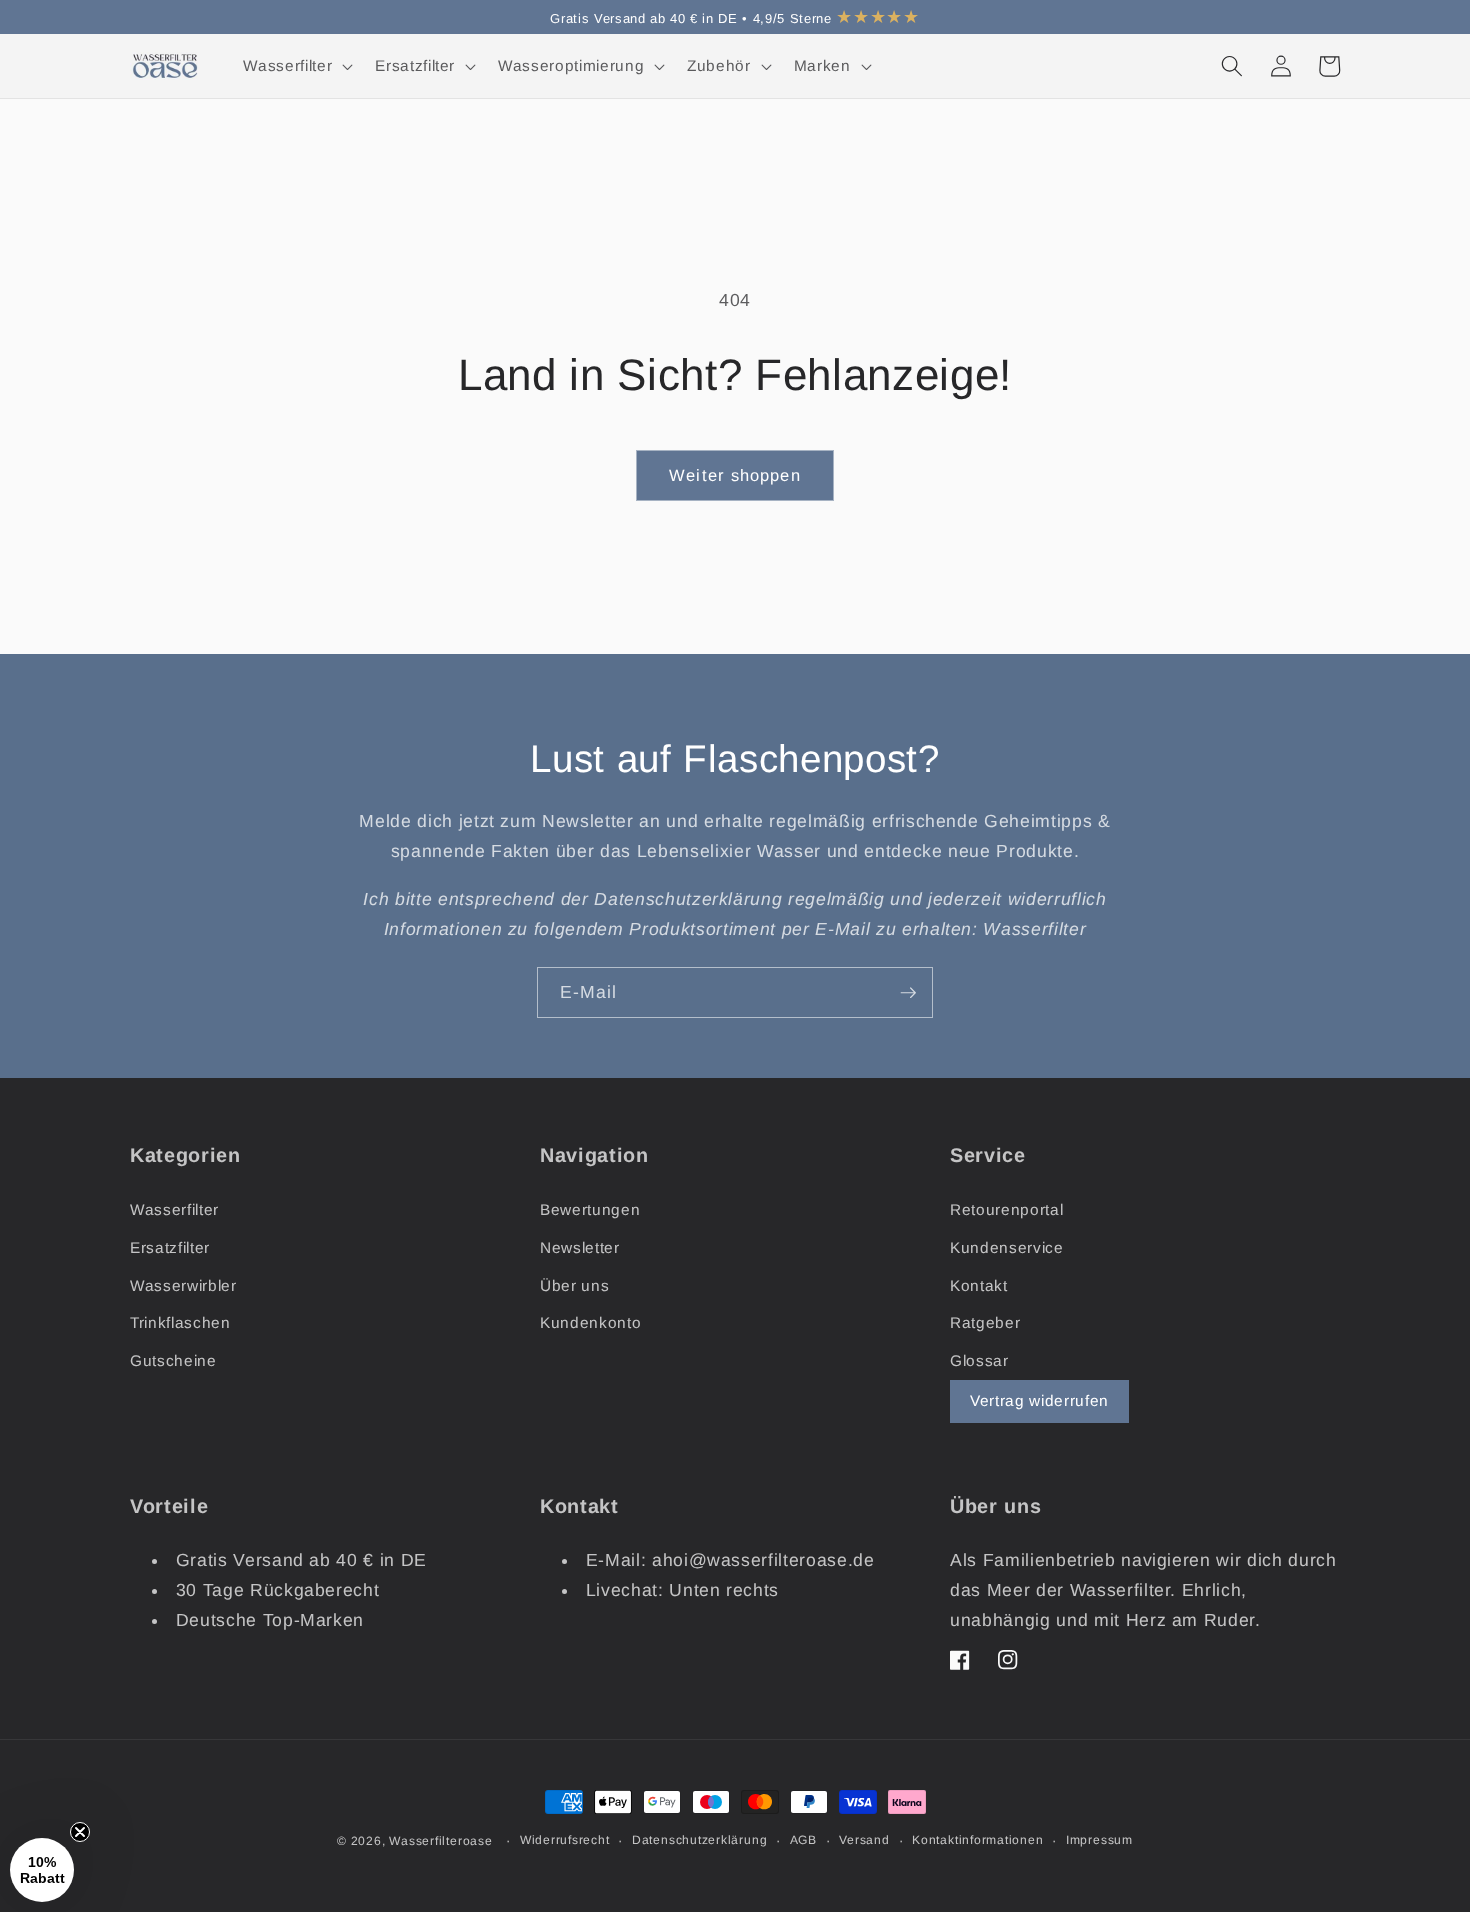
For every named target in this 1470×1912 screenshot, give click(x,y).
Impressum (1099, 1840)
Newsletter (580, 1247)
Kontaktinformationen (977, 1840)
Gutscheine (173, 1360)
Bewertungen (590, 1209)
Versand (864, 1840)
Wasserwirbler (183, 1285)
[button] (296, 66)
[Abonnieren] (908, 993)
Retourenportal (1006, 1209)
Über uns (574, 1285)
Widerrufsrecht (565, 1840)
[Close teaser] (80, 1832)
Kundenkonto (590, 1322)
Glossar (979, 1360)
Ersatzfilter (170, 1247)
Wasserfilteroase (440, 1841)
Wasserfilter (174, 1209)
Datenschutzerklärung (699, 1840)
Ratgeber (985, 1322)
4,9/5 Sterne (836, 18)
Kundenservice (1007, 1247)
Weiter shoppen (734, 475)
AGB (803, 1840)
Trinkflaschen (180, 1322)
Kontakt (979, 1285)
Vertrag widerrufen (1039, 1400)
